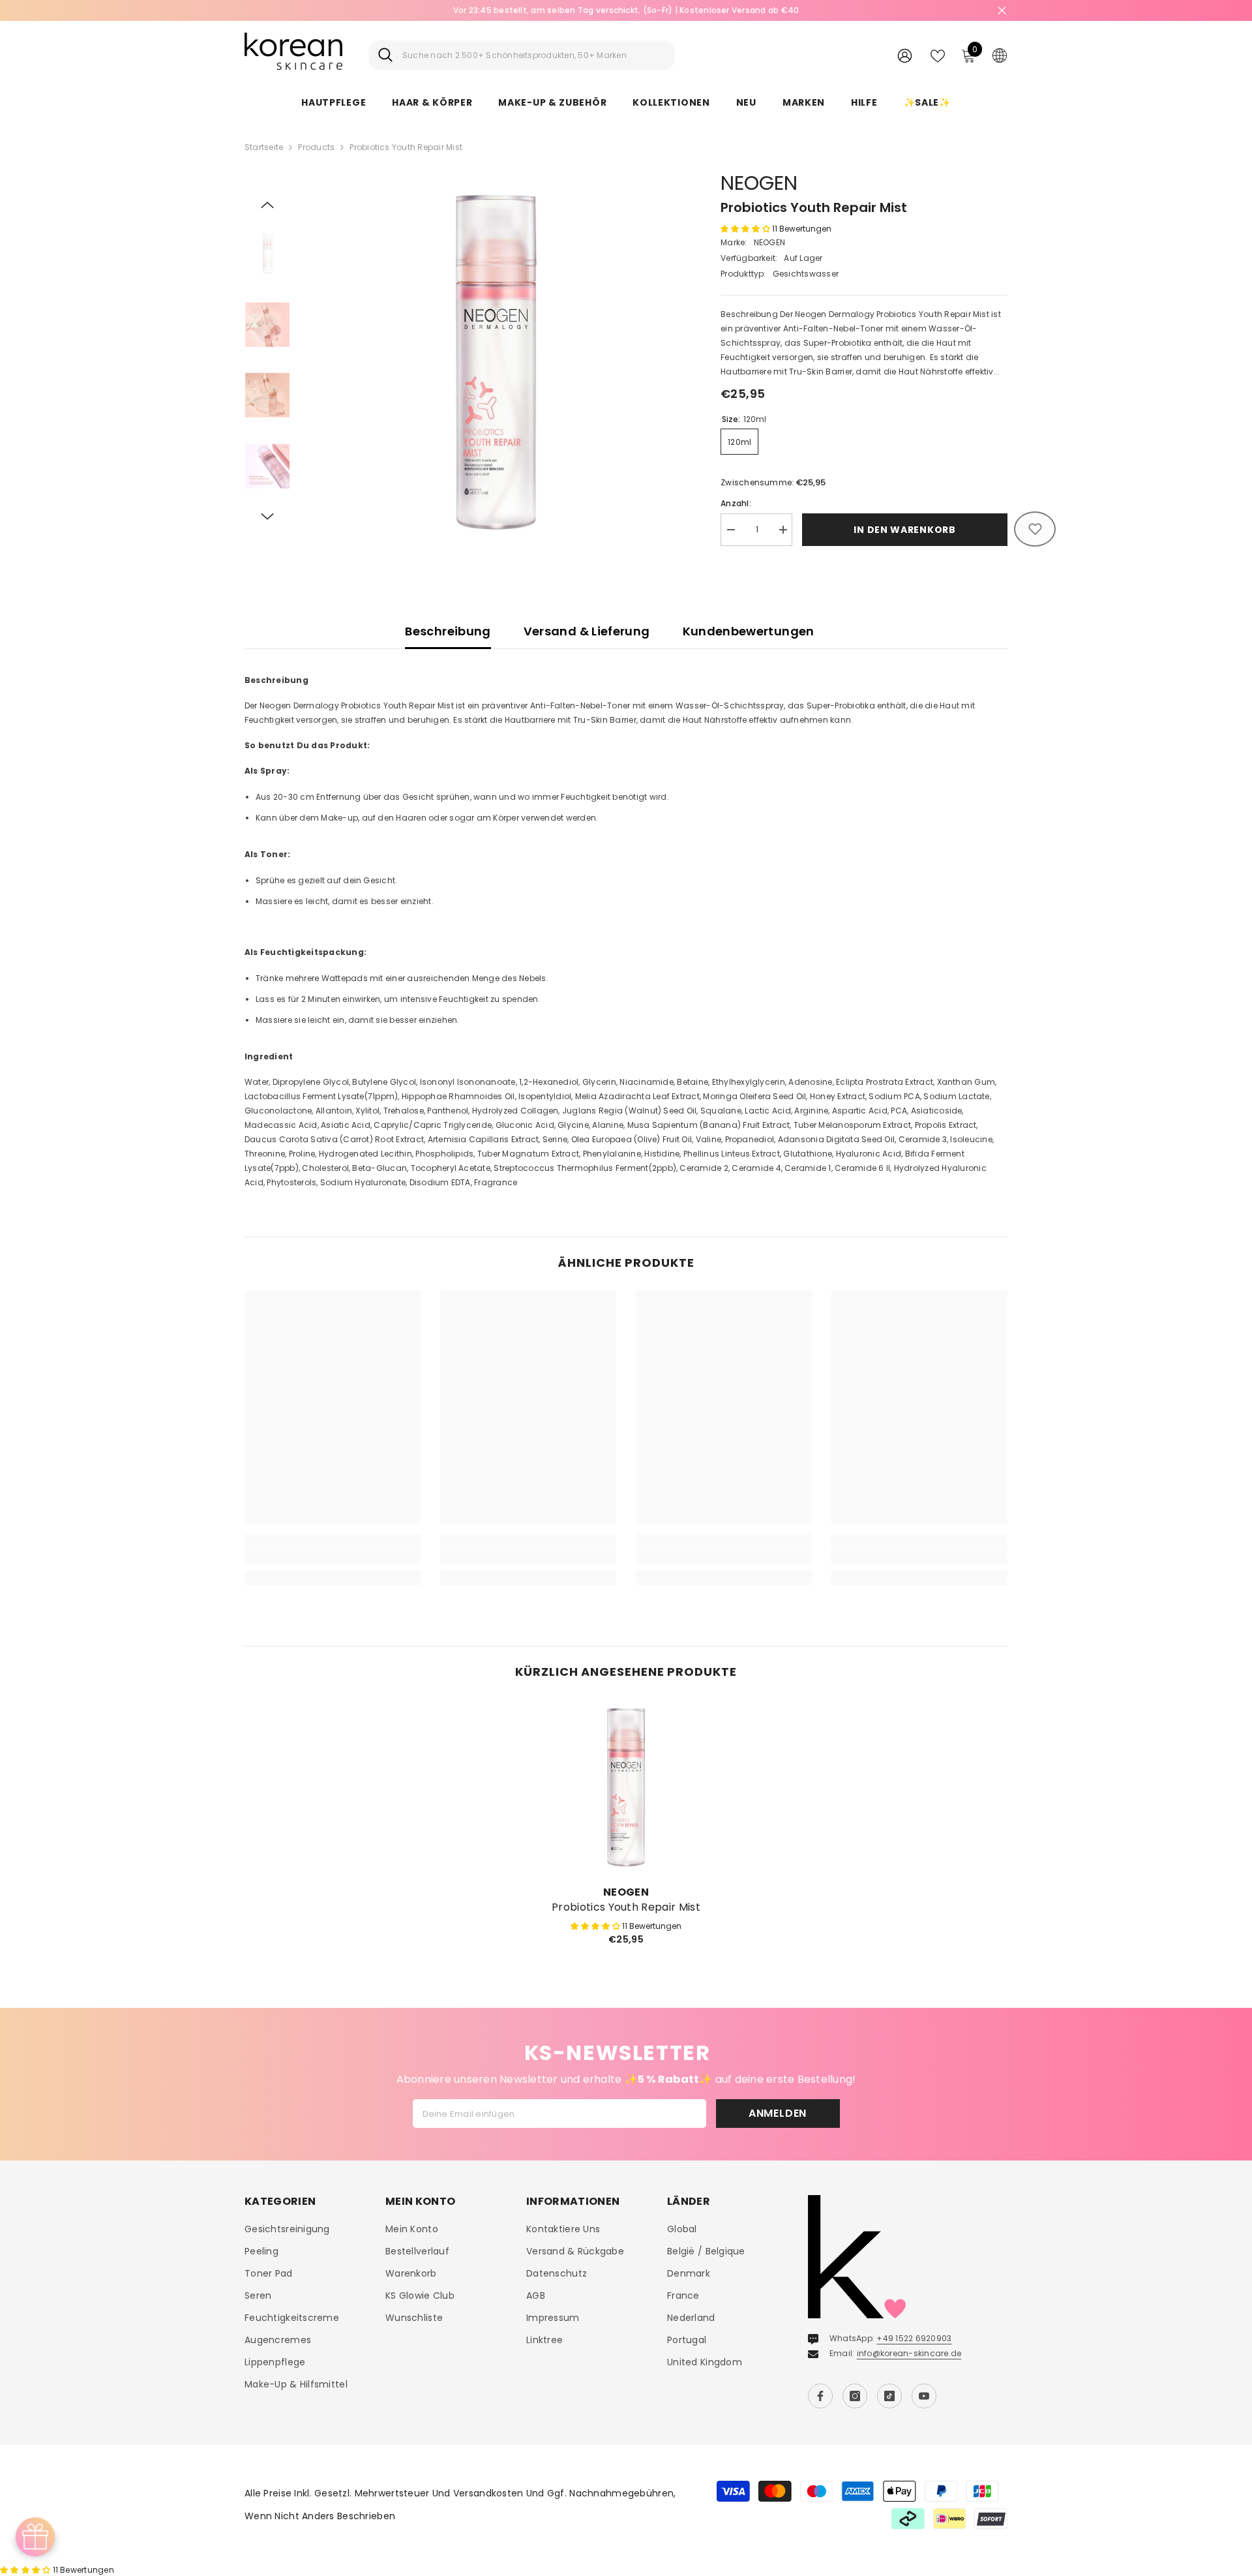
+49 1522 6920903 (914, 2338)
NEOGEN (759, 183)
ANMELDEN (778, 2113)
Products (316, 147)
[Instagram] (855, 2396)
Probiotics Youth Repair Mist (626, 1907)
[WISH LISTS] (938, 55)
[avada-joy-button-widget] (35, 2537)
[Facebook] (820, 2396)
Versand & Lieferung (587, 631)
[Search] (522, 55)
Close (1002, 11)
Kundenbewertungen (749, 631)
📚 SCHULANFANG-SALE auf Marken (626, 10)
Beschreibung (448, 631)
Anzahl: (736, 503)
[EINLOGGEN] (905, 55)
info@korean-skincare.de (909, 2353)
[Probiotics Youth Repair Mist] (626, 1787)
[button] (267, 205)
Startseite (264, 147)
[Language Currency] (1000, 55)
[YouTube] (924, 2396)
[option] (626, 10)
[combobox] (534, 55)
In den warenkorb (904, 530)
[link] (333, 1556)
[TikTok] (889, 2396)
